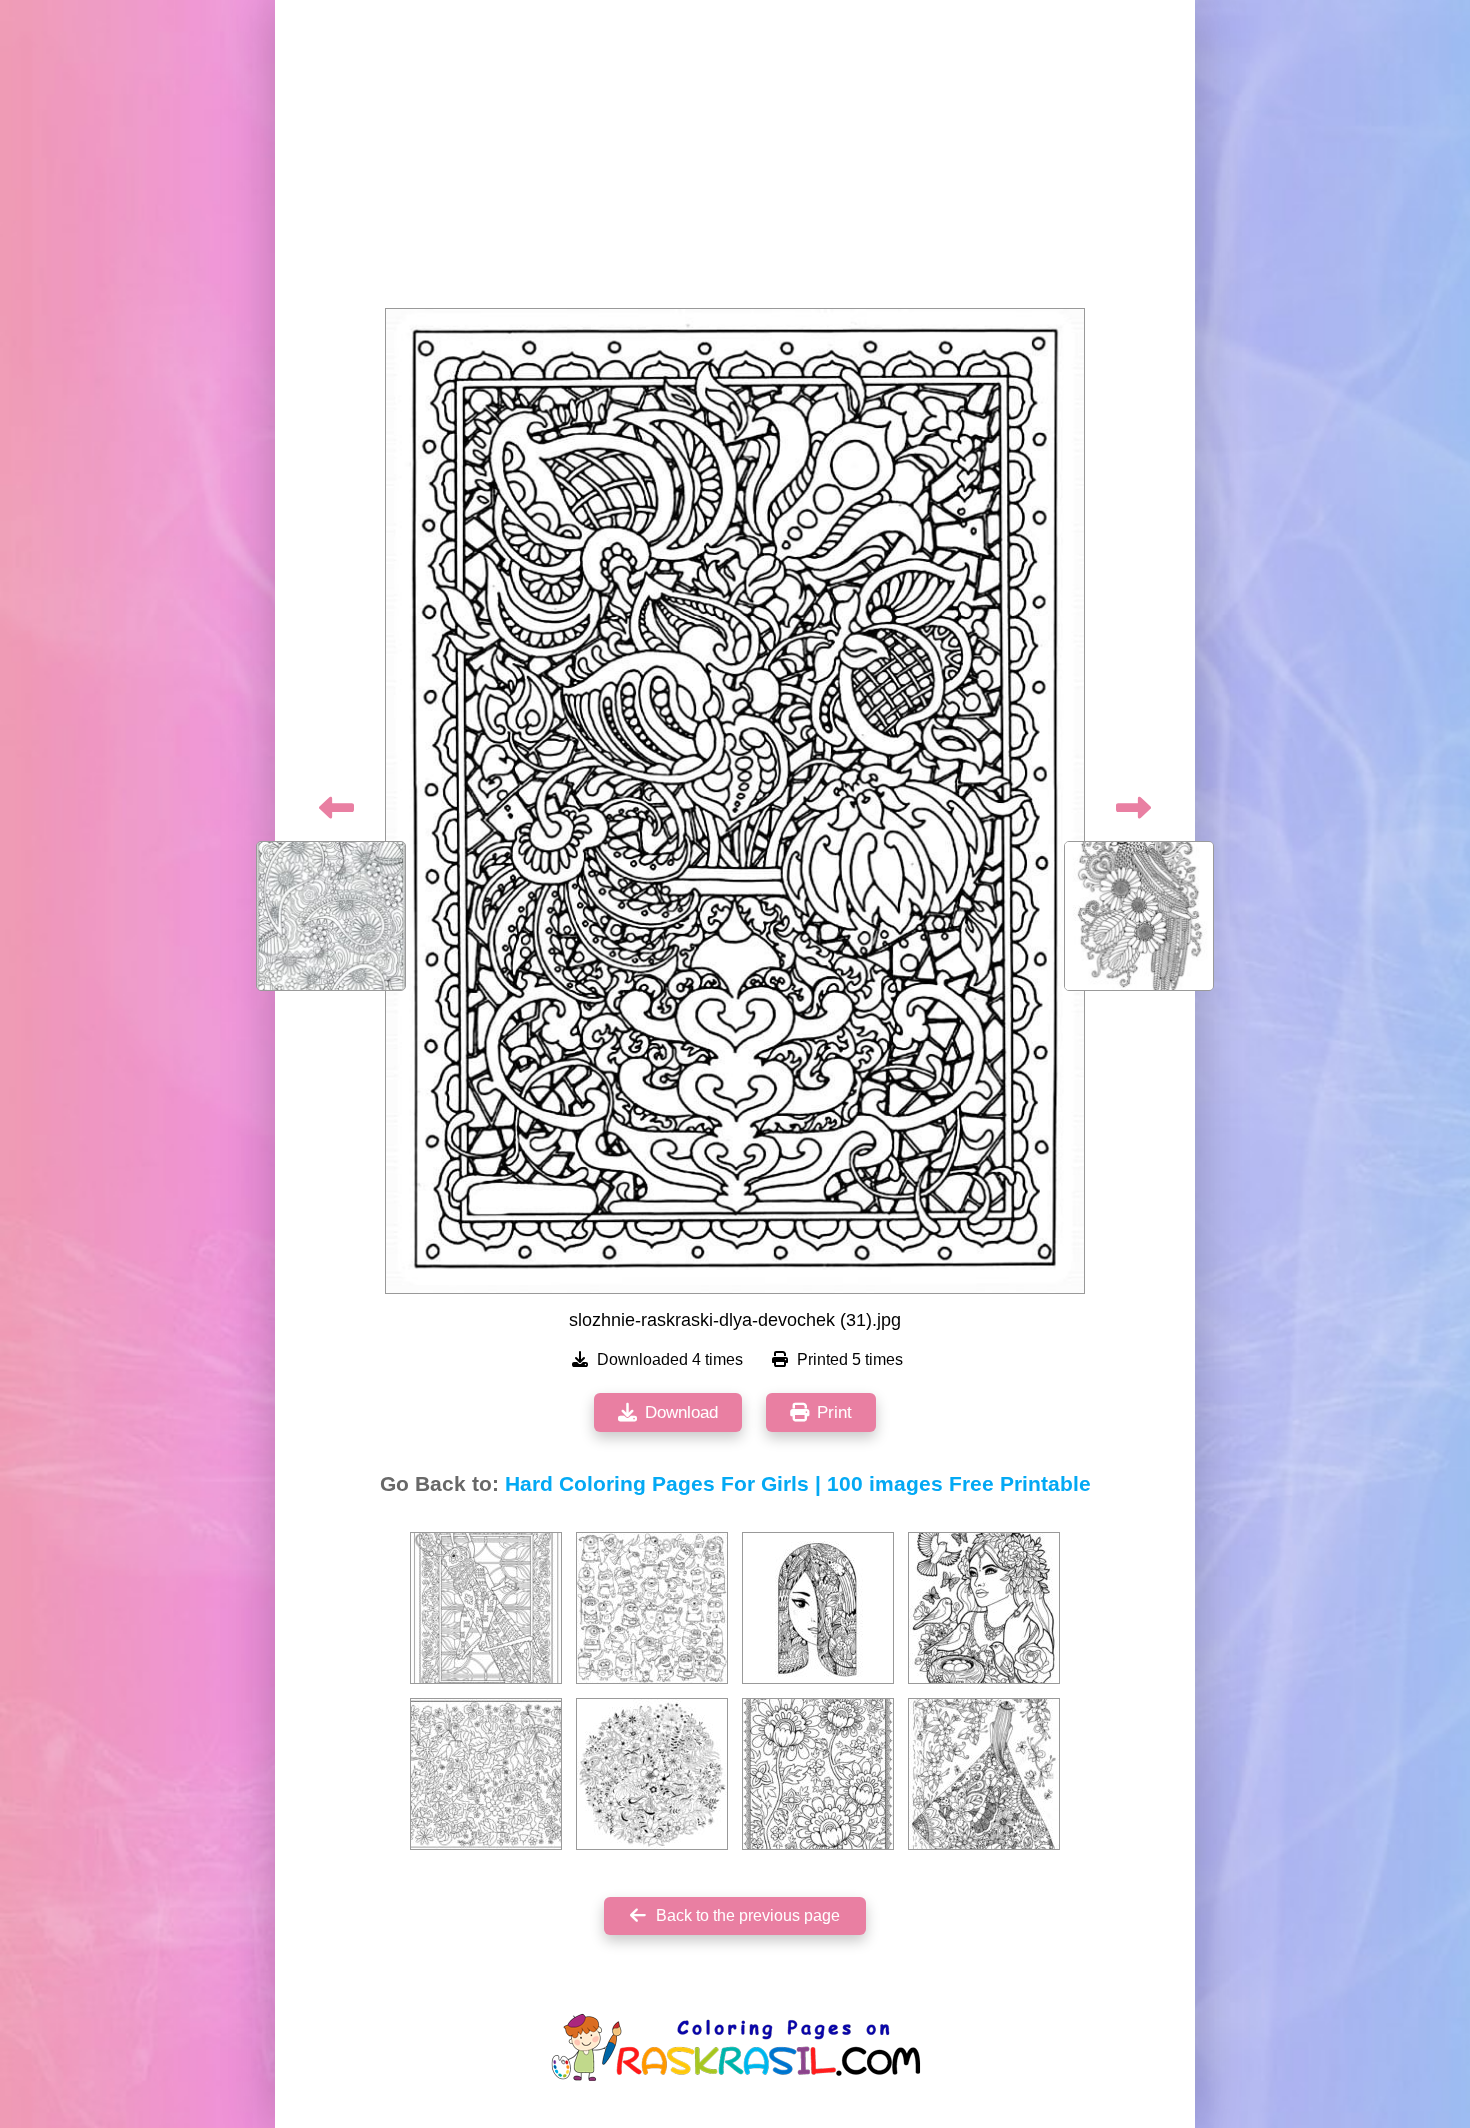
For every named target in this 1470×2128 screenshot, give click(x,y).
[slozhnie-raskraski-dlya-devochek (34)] (486, 1608)
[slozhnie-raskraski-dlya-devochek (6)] (818, 1608)
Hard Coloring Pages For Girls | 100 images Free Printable (798, 1484)
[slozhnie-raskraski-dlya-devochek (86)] (984, 1774)
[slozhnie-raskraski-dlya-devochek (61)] (486, 1774)
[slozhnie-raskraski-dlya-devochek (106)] (818, 1774)
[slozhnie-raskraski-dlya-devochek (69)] (652, 1774)
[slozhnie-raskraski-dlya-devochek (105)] (652, 1608)
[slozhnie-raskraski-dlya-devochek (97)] (984, 1608)
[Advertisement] (735, 160)
